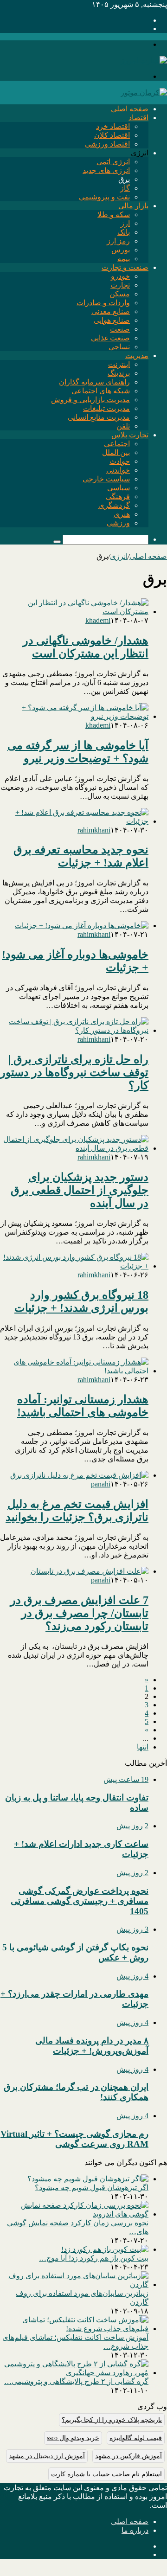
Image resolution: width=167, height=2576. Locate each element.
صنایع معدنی (111, 311)
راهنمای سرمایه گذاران (94, 382)
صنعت (120, 329)
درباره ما (135, 2530)
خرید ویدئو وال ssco (73, 2438)
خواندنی (118, 470)
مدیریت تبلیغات (106, 408)
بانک (124, 232)
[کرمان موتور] (144, 93)
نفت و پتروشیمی (104, 197)
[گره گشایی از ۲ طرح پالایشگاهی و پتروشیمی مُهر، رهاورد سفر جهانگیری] (74, 2373)
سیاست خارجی (106, 479)
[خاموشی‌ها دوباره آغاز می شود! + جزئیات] (82, 926)
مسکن (120, 294)
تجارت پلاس (130, 435)
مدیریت (137, 356)
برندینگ (119, 373)
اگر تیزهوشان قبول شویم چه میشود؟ (92, 2188)
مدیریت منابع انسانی (99, 417)
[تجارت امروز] (144, 61)
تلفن (123, 426)
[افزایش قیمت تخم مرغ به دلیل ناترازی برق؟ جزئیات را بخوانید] (79, 1475)
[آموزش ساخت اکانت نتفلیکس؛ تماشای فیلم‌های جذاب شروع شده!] (74, 2329)
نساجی (119, 347)
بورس (121, 250)
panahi (101, 1484)
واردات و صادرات (103, 303)
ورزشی (118, 523)
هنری (122, 514)
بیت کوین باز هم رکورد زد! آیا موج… (94, 2258)
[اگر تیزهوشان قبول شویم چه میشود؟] (88, 2179)
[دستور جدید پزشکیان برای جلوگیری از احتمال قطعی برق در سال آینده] (74, 1148)
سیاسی (119, 488)
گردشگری (114, 505)
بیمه (124, 259)
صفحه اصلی (130, 109)
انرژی (140, 153)
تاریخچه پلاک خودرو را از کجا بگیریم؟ (112, 2420)
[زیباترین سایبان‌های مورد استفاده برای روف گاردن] (74, 2284)
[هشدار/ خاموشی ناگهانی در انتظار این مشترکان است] (74, 612)
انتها (143, 1747)
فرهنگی (118, 497)
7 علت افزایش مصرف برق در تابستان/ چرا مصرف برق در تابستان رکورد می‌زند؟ (79, 1613)
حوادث (120, 461)
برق (124, 179)
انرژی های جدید (106, 170)
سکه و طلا (114, 215)
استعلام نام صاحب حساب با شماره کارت (106, 2474)
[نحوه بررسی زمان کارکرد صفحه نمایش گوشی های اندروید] (74, 2214)
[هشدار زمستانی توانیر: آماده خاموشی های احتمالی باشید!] (74, 1371)
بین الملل (116, 452)
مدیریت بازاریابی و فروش (90, 400)
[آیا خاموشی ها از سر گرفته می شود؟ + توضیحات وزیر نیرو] (74, 716)
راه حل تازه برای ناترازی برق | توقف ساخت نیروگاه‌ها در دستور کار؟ (74, 1072)
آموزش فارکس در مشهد (128, 2456)
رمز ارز (118, 241)
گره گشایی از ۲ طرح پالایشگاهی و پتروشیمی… (76, 2381)
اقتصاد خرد (113, 126)
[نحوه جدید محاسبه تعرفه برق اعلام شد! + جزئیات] (74, 821)
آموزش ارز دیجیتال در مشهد (47, 2456)
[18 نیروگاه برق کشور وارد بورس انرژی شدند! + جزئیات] (74, 1266)
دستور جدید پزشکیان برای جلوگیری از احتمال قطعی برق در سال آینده (80, 1190)
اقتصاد (138, 118)
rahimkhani (94, 830)
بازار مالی (133, 206)
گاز (125, 188)
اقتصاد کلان (112, 135)
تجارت (120, 285)
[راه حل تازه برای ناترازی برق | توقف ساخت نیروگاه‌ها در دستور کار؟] (74, 1030)
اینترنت (119, 364)
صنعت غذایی (110, 338)
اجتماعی (117, 444)
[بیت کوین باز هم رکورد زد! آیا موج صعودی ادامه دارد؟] (105, 2249)
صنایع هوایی (112, 320)
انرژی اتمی (113, 162)
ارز (125, 223)
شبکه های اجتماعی (101, 391)
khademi (98, 620)
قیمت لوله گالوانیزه (136, 2438)
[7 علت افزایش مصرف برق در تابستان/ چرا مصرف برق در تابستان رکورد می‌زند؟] (90, 1571)
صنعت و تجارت (125, 267)
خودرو (120, 276)
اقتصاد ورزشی (107, 144)
